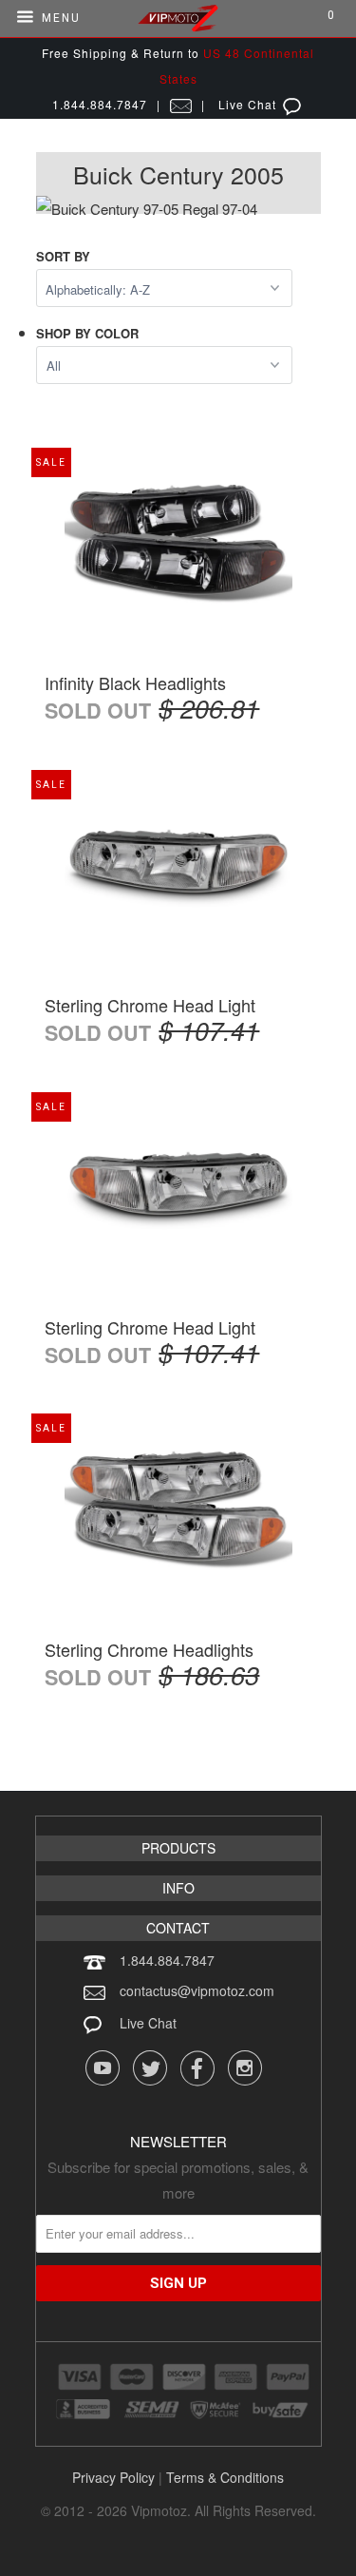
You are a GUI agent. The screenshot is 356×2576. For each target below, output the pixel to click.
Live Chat (148, 2023)
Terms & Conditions (225, 2477)
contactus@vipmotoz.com (197, 1990)
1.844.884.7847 (167, 1960)
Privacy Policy (113, 2477)
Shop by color (87, 333)
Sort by (63, 256)
